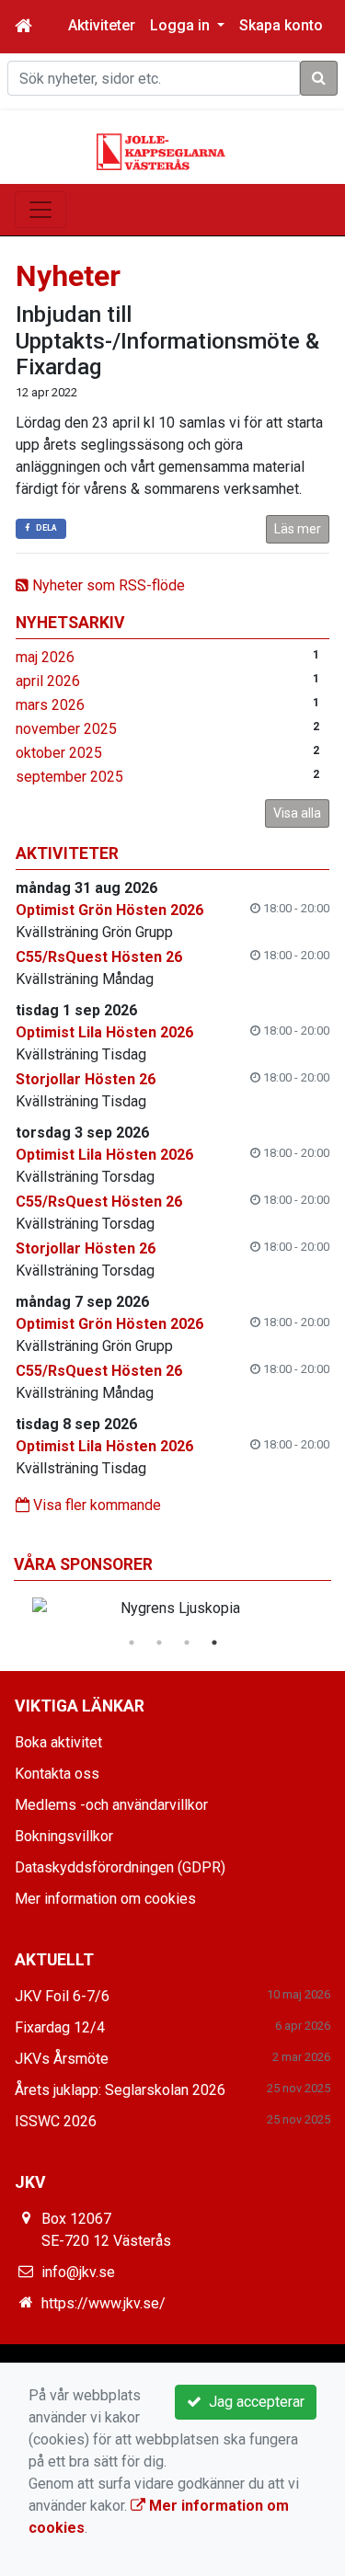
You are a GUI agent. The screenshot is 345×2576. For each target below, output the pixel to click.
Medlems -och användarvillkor (111, 1805)
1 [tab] (132, 1643)
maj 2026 (45, 657)
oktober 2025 (59, 753)
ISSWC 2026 (56, 2121)
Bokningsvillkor (64, 1836)
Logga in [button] (182, 25)
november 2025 (66, 729)
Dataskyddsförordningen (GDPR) (120, 1867)
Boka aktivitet (58, 1742)
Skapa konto (281, 25)
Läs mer (298, 529)
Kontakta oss (57, 1774)
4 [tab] (214, 1643)
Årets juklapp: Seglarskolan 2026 (120, 2090)
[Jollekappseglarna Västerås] (161, 150)
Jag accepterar (253, 2402)
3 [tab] (187, 1643)
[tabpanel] (172, 1609)
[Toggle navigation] (40, 210)
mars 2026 (50, 705)
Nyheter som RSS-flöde (107, 585)
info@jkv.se (78, 2272)
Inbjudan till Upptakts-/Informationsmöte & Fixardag (167, 341)
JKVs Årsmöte (62, 2059)
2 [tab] (159, 1643)
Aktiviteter (102, 25)
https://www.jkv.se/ (103, 2303)
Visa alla (297, 813)
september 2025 (69, 777)
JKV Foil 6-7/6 (62, 1996)
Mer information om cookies (105, 1899)
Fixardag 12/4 (60, 2027)
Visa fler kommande (95, 1505)
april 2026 (48, 681)
